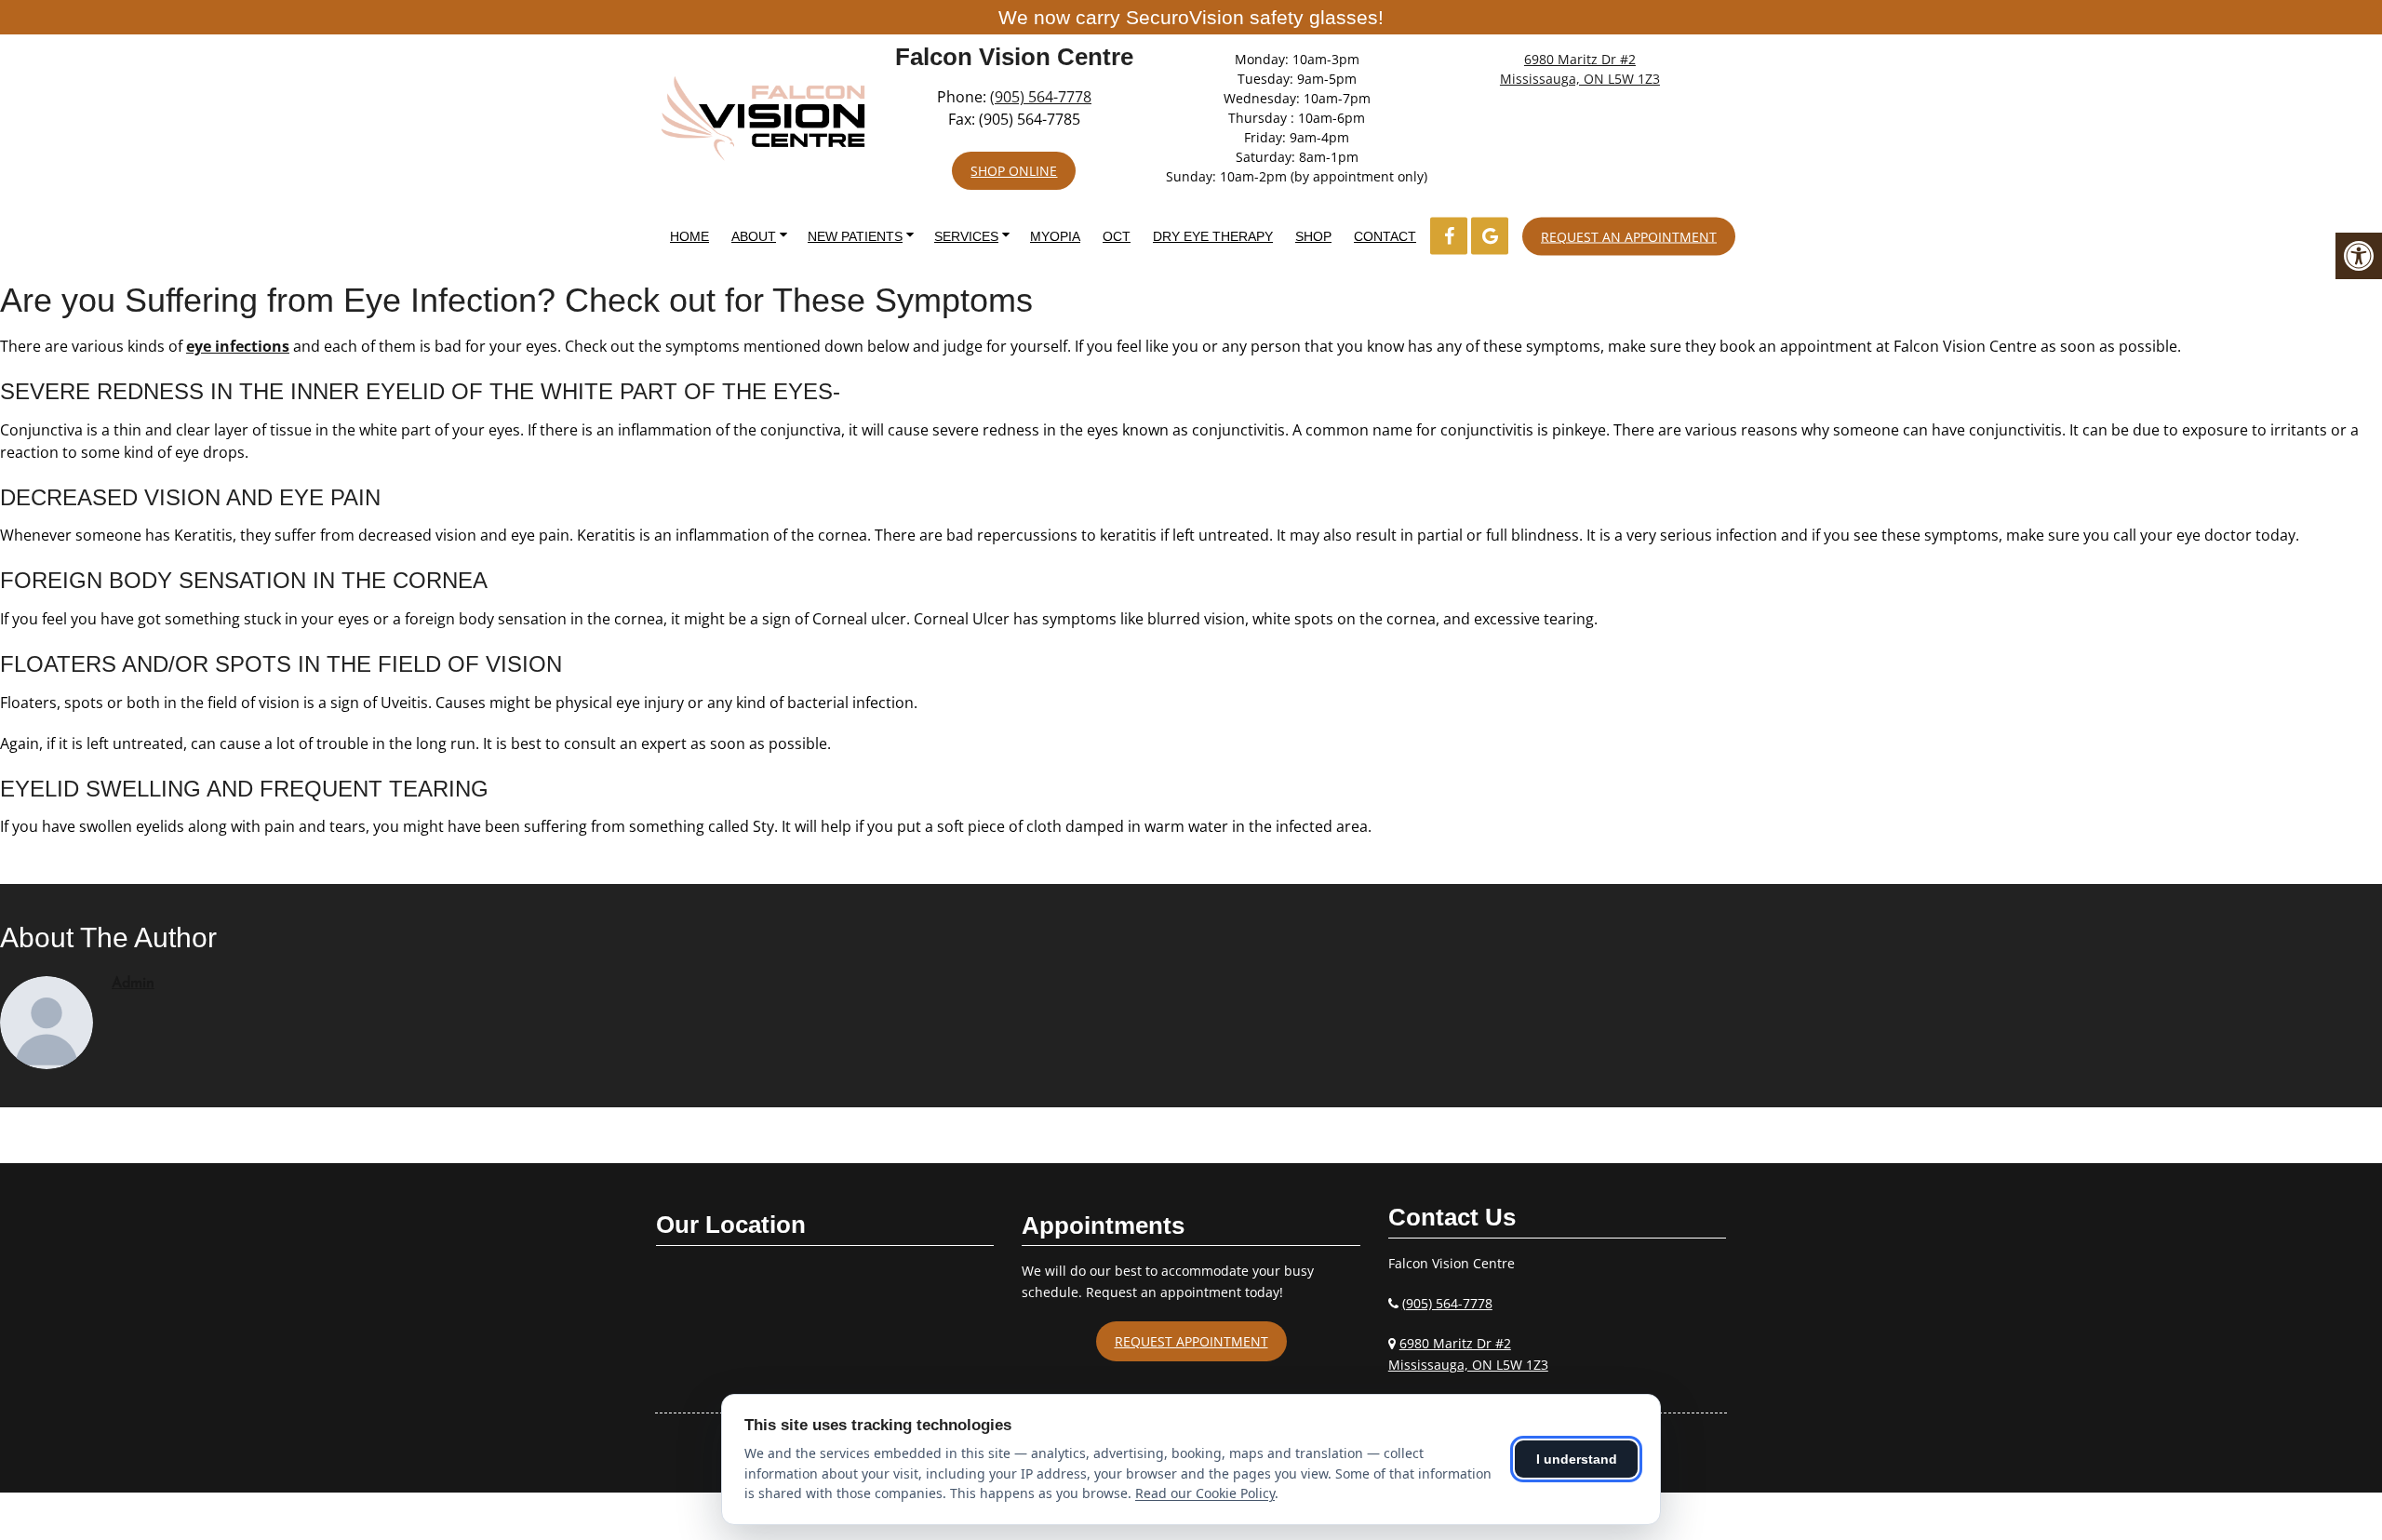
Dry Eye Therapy (1213, 236)
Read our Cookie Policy (1205, 1493)
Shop (1313, 236)
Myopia (1055, 236)
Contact (1385, 236)
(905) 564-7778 (1041, 97)
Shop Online (1014, 171)
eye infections (238, 346)
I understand (1577, 1459)
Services (966, 236)
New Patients (855, 236)
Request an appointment (1629, 236)
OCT (1117, 236)
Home (689, 236)
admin (133, 984)
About (754, 236)
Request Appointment (1191, 1341)
